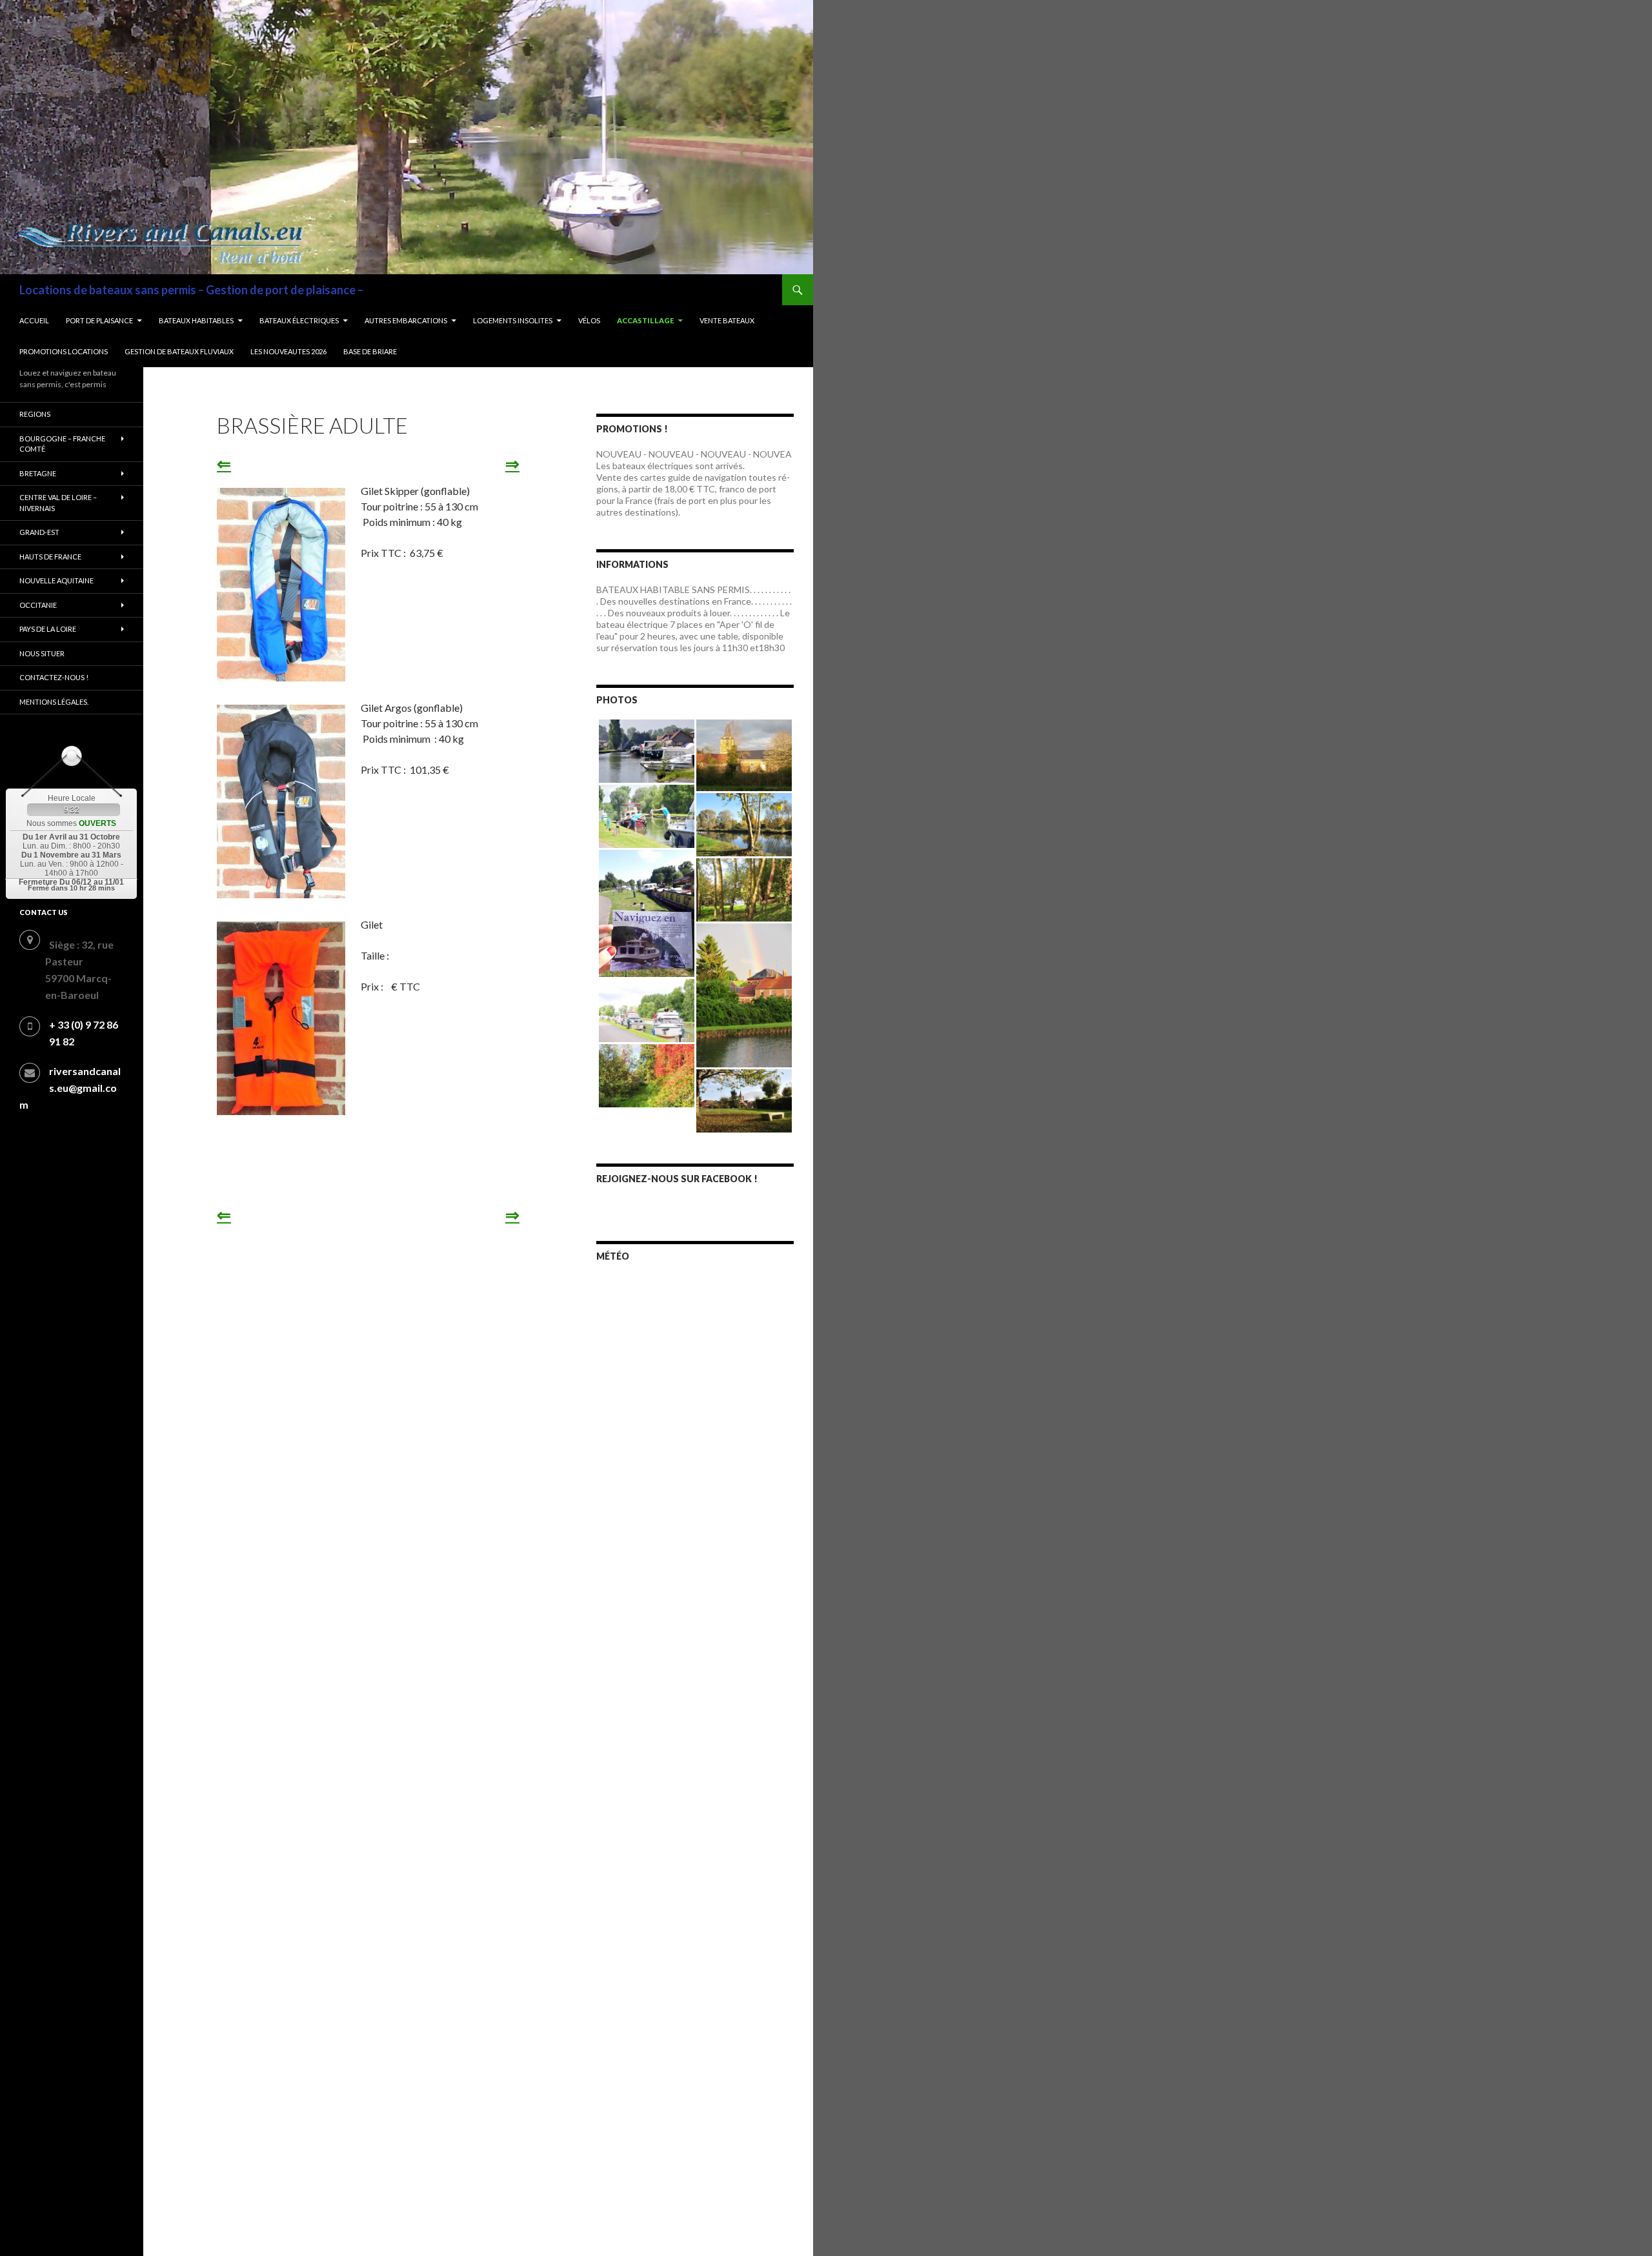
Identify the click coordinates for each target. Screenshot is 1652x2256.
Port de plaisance (99, 320)
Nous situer (42, 653)
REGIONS (35, 414)
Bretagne (38, 473)
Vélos (589, 320)
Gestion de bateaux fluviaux (179, 351)
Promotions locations (64, 351)
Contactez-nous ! (54, 677)
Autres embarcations (406, 320)
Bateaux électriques (299, 320)
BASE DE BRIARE (370, 351)
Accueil (34, 320)
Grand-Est (39, 532)
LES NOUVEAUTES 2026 (288, 351)
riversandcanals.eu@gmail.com (70, 1088)
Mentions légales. (54, 702)
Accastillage (645, 320)
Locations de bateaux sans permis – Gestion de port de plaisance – (191, 290)
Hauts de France (50, 557)
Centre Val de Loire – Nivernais (58, 503)
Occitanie (38, 605)
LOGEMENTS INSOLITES (513, 320)
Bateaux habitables (196, 320)
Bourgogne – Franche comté (62, 444)
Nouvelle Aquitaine (56, 580)
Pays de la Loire (48, 629)
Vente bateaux (727, 320)
